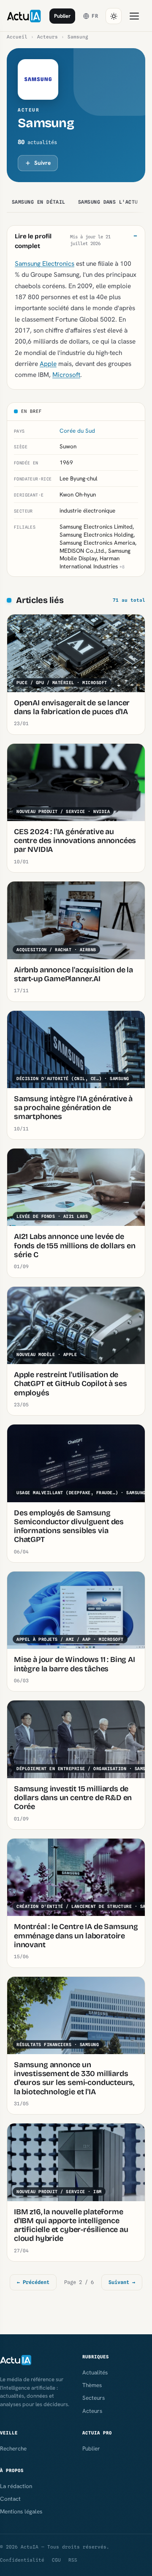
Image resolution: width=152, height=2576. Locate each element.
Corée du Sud (77, 431)
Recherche (13, 2448)
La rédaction (16, 2486)
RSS (73, 2560)
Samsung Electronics (45, 263)
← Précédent (33, 2282)
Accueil (17, 37)
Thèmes (92, 2385)
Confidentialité (22, 2560)
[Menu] (134, 16)
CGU (56, 2560)
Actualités (95, 2372)
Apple (48, 364)
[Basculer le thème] (114, 16)
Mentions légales (21, 2511)
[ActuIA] (24, 16)
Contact (10, 2499)
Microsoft (66, 375)
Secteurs (94, 2398)
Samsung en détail (39, 202)
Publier (62, 16)
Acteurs (47, 37)
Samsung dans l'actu (108, 202)
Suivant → (122, 2282)
